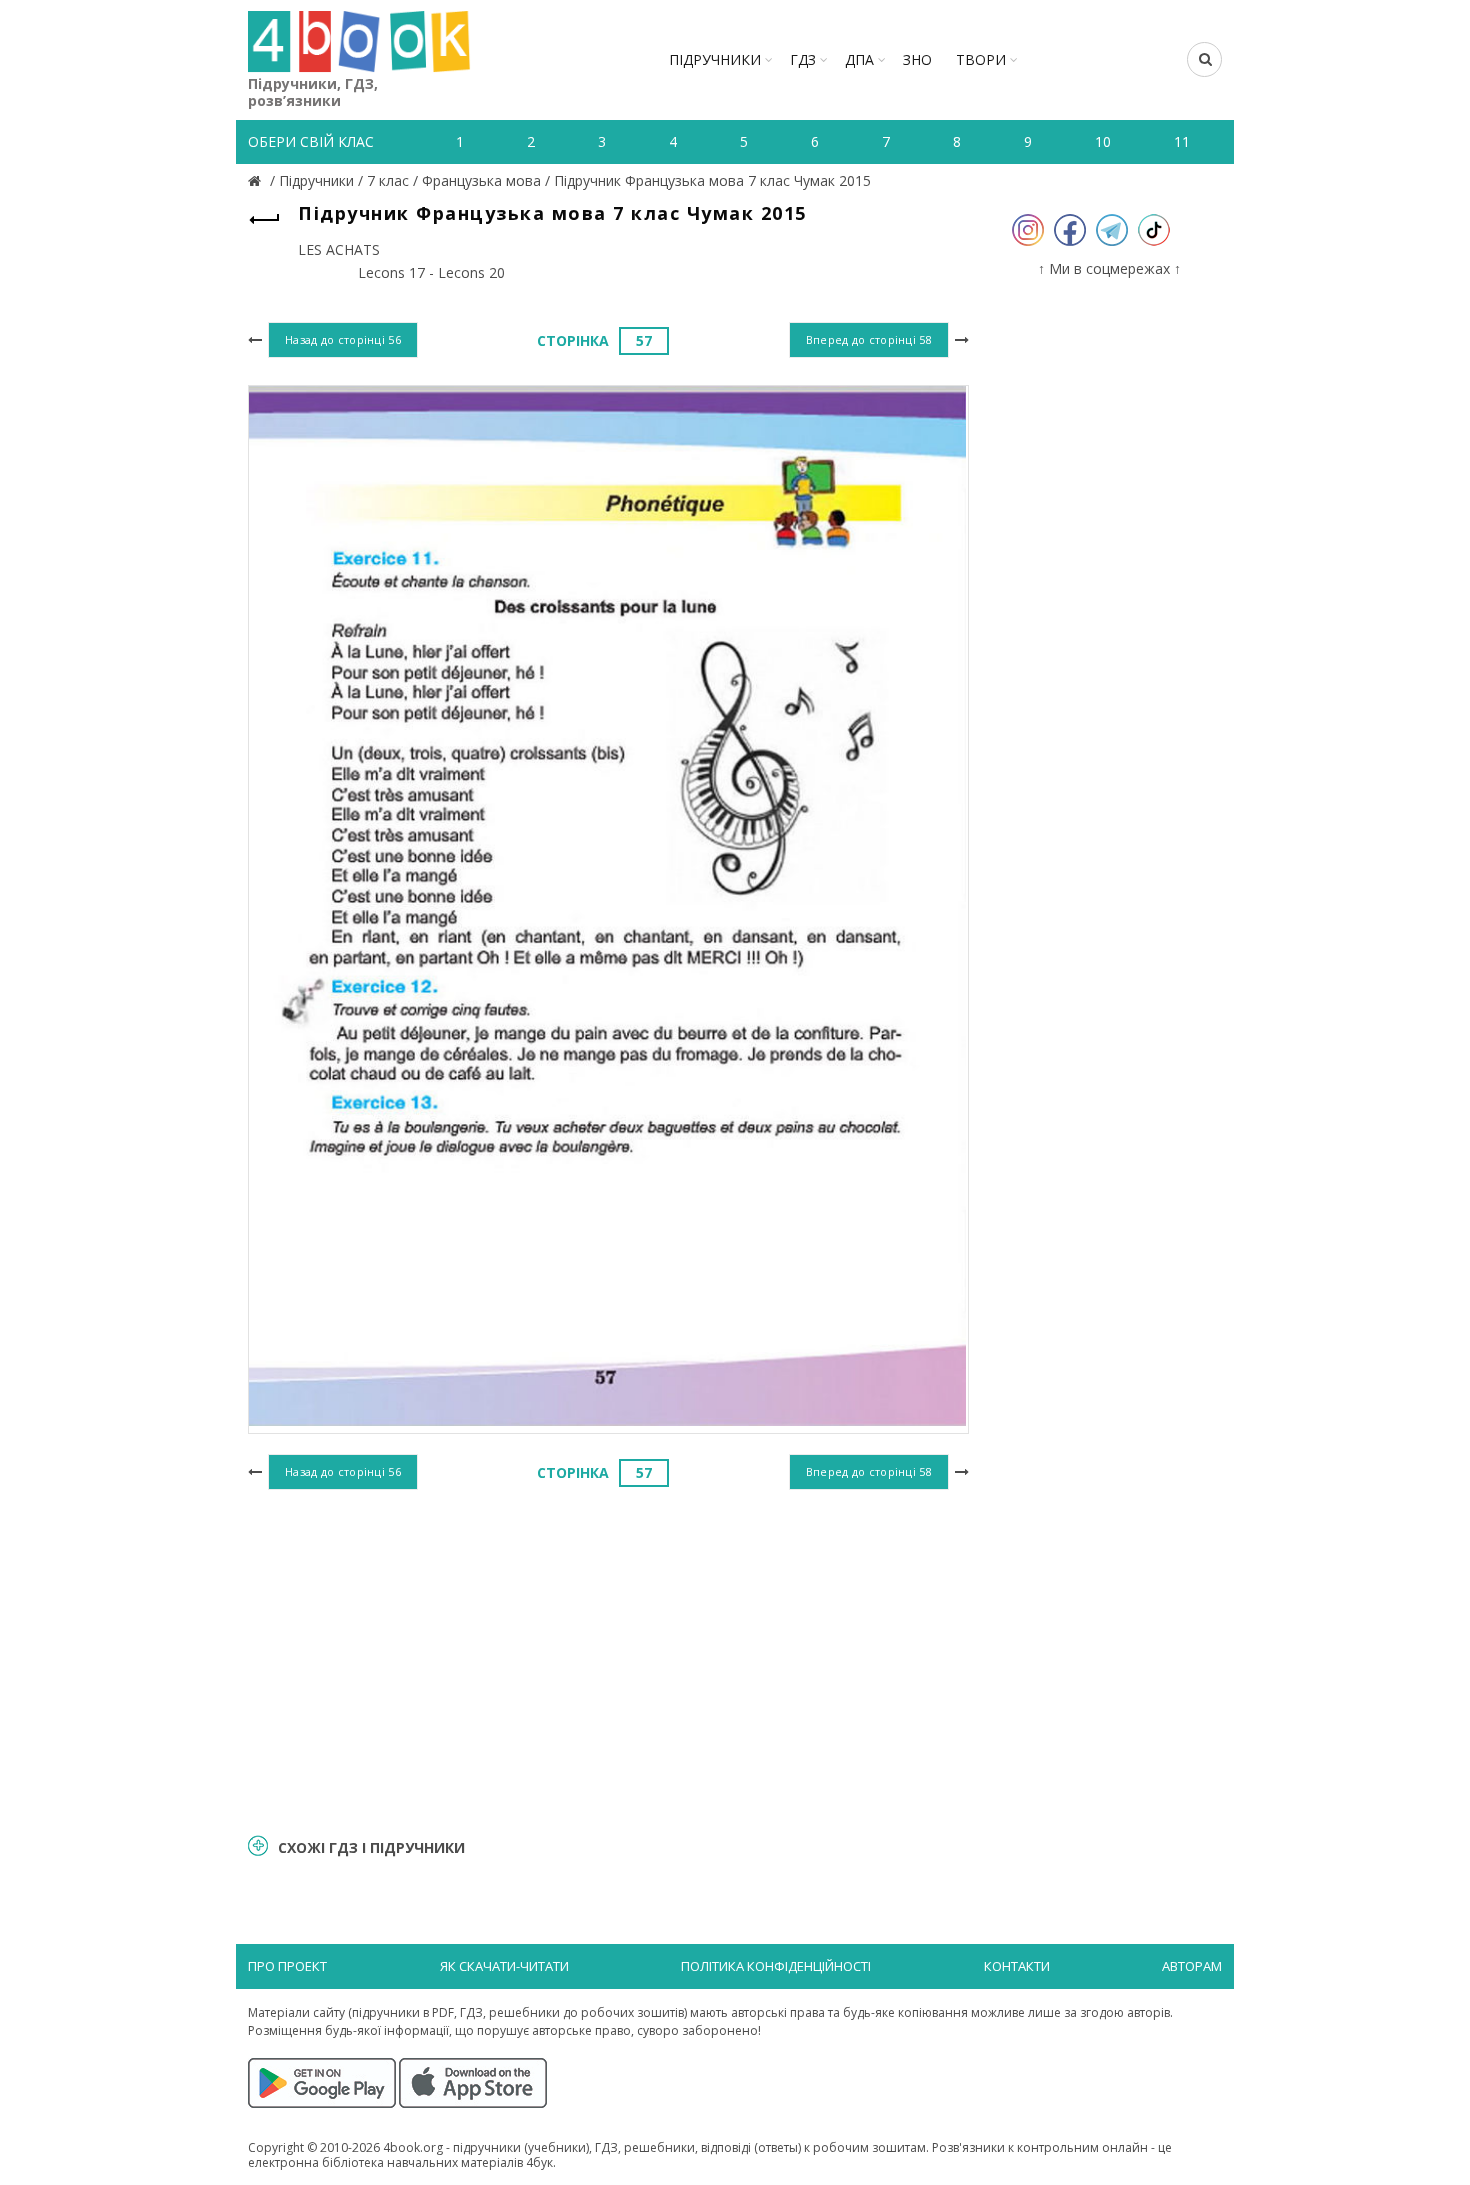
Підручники (715, 59)
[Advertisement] (608, 1659)
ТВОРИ (981, 59)
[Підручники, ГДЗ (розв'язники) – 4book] (257, 180)
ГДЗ (803, 59)
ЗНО (917, 59)
